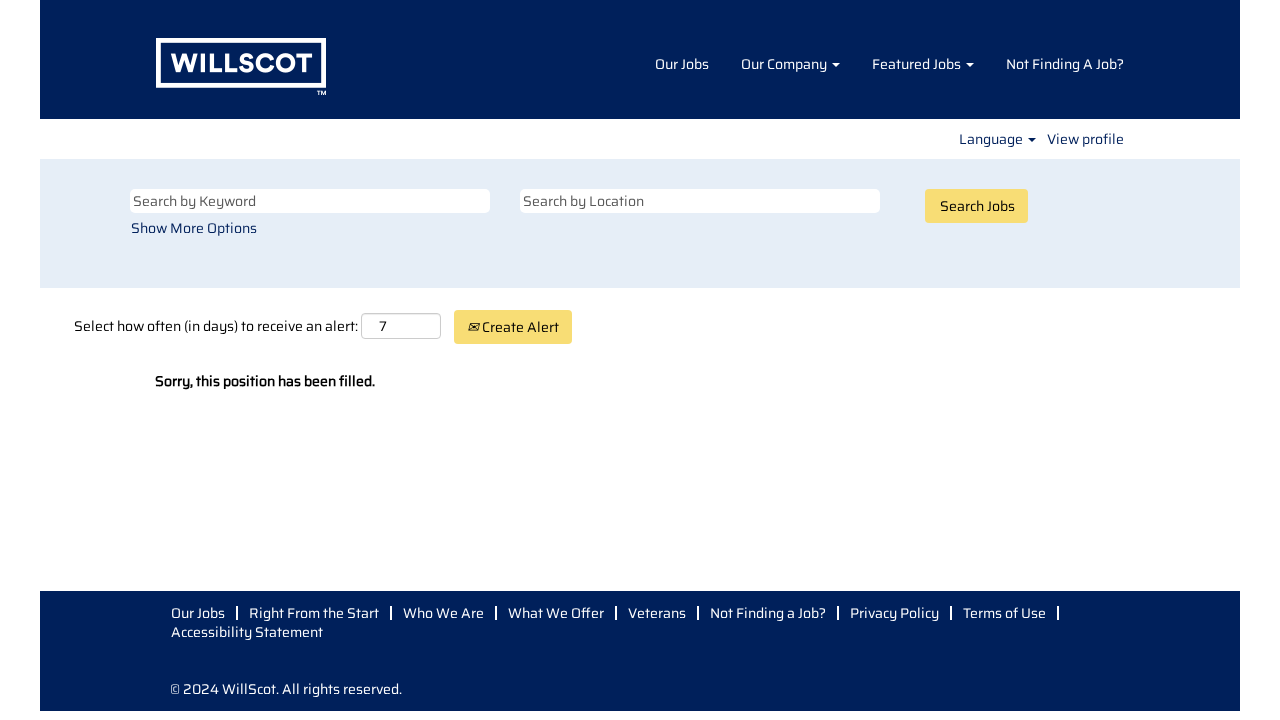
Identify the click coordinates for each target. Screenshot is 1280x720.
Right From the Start (314, 613)
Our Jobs (682, 64)
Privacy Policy (894, 613)
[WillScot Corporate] (241, 64)
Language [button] (992, 139)
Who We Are (443, 613)
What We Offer (556, 613)
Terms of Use (1004, 613)
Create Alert (519, 327)
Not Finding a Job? (768, 613)
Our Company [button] (785, 64)
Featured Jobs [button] (918, 64)
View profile (1085, 139)
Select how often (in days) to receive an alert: (216, 326)
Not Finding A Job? (1065, 64)
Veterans (657, 613)
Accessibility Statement (247, 632)
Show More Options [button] (194, 228)
